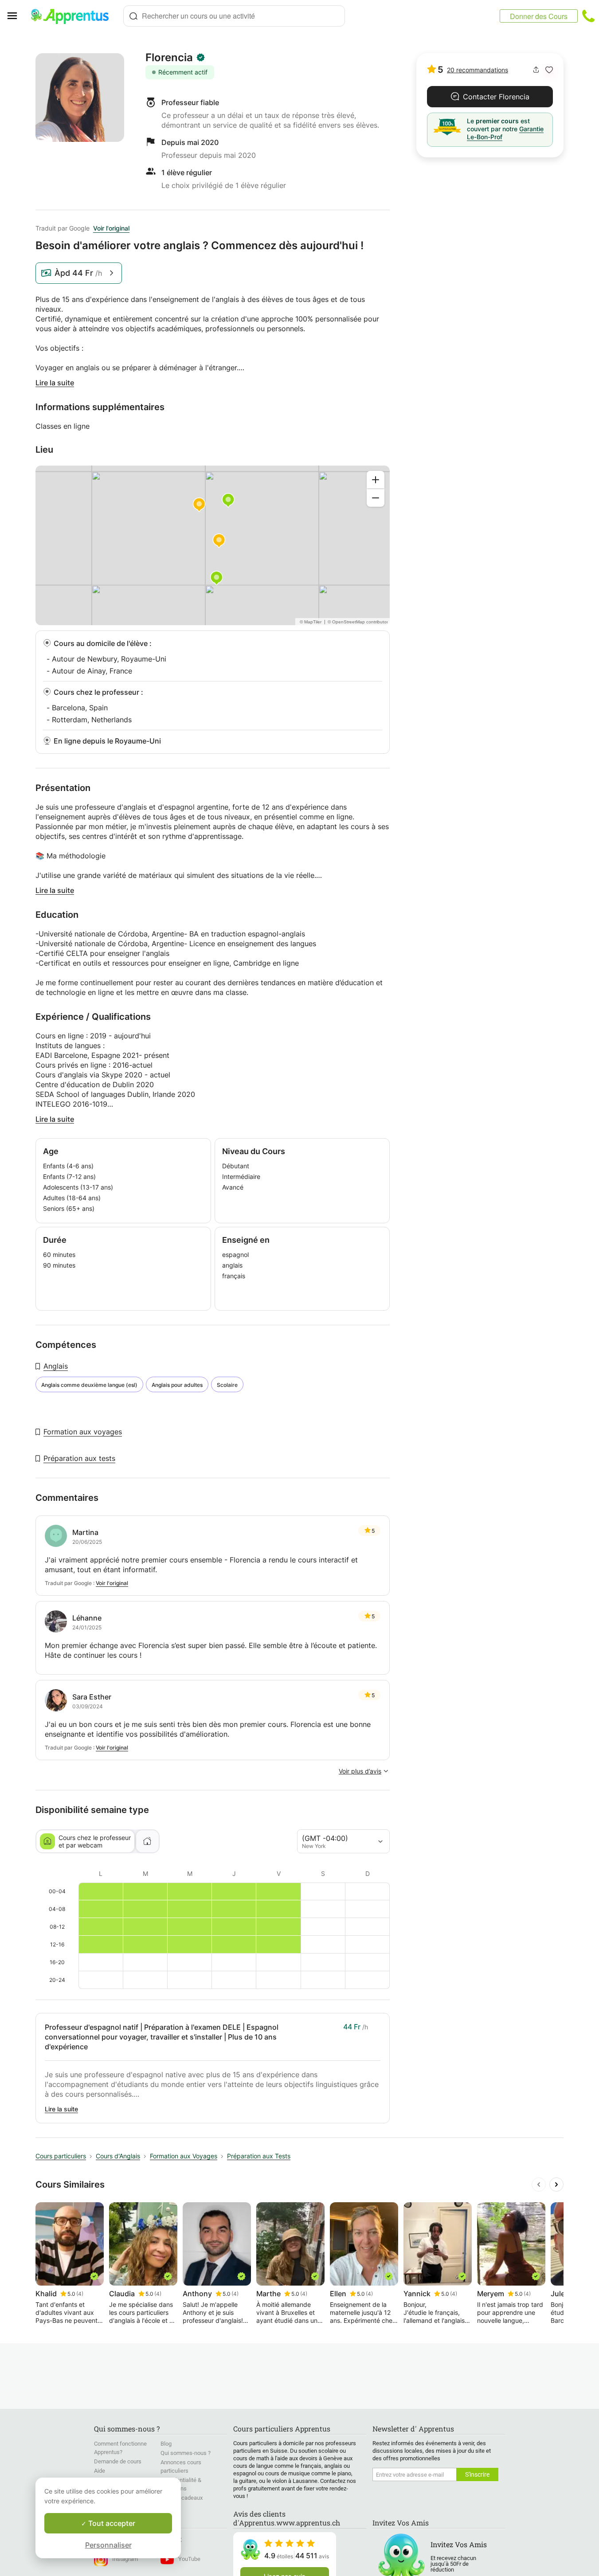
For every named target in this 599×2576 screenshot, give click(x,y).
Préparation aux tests (79, 1458)
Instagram (125, 2559)
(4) (80, 2294)
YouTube (189, 2559)
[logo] (74, 16)
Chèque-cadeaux (182, 2498)
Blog (166, 2444)
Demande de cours (118, 2461)
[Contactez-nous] (588, 16)
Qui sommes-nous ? (186, 2453)
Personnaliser (108, 2545)
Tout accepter (111, 2523)
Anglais (56, 1366)
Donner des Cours (539, 16)
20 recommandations (478, 70)
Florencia (169, 58)
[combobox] (234, 16)
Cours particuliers (61, 2156)
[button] (549, 70)
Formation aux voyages (83, 1432)
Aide (100, 2471)
